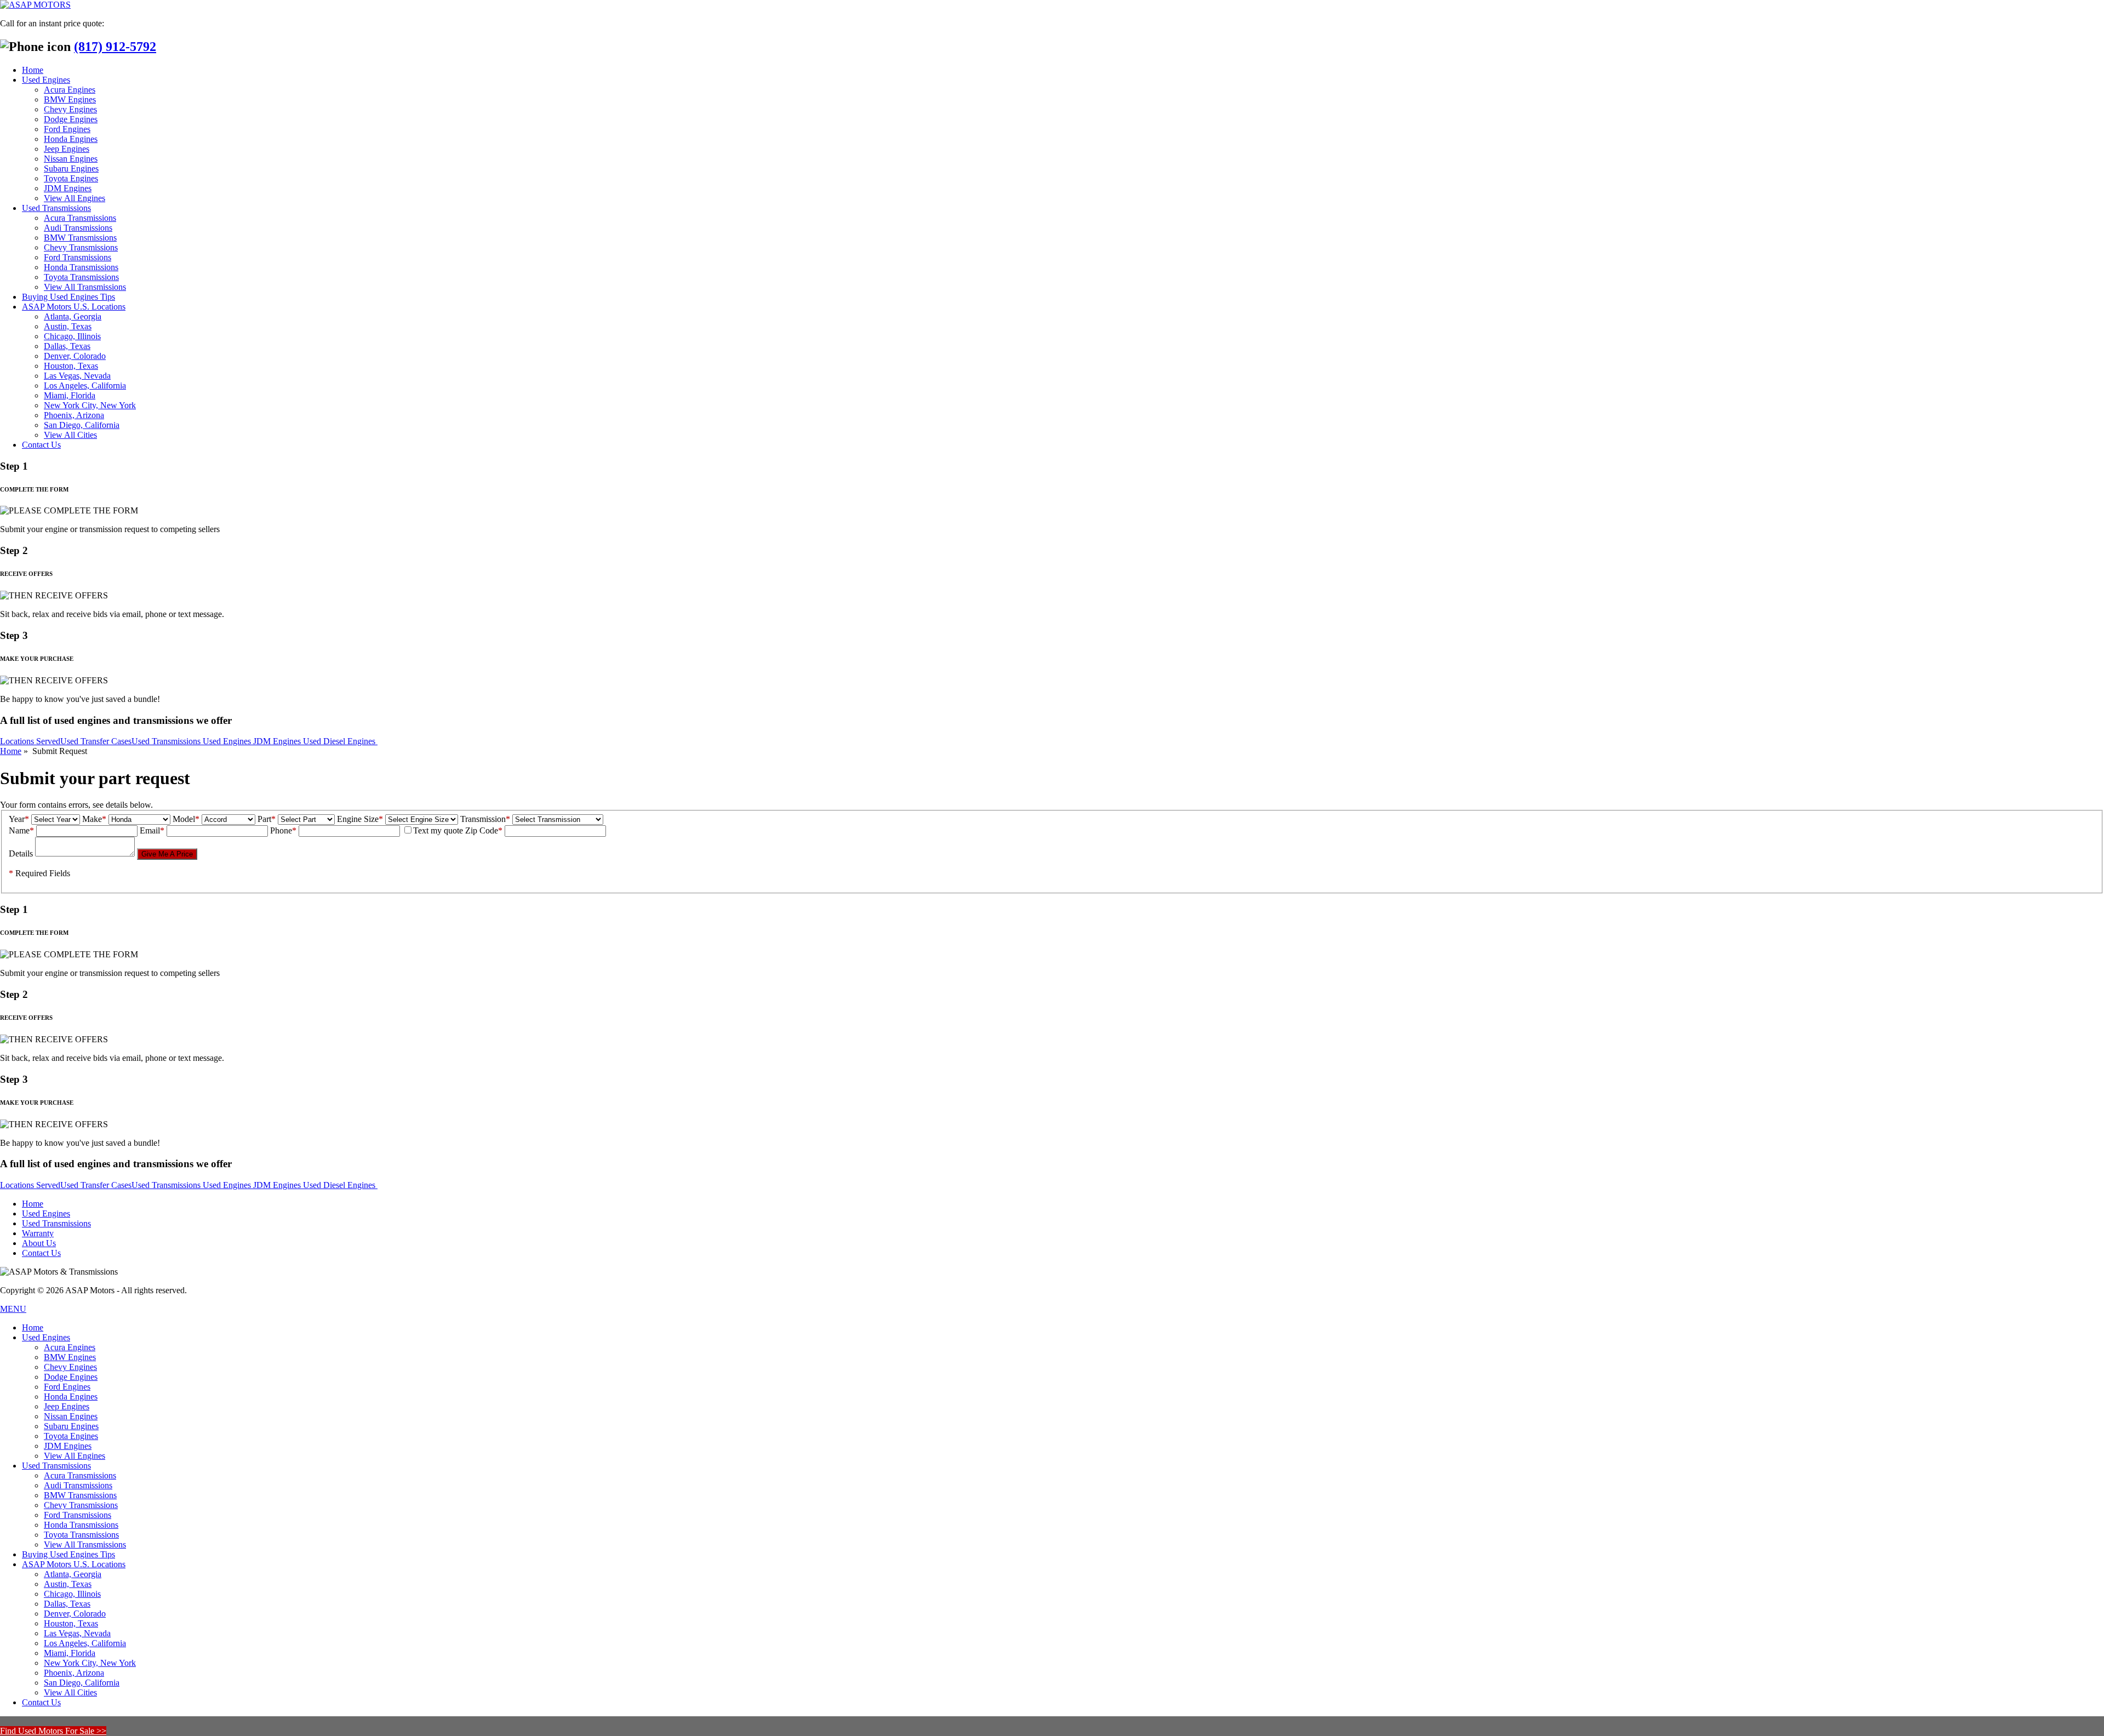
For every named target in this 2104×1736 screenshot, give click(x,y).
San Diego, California (82, 425)
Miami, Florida (70, 395)
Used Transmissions (56, 208)
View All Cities (70, 435)
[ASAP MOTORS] (35, 5)
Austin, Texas (68, 326)
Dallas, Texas (67, 346)
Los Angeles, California (85, 386)
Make (94, 819)
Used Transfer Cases (96, 741)
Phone (283, 830)
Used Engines (46, 80)
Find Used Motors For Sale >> (53, 1731)
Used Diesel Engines (340, 741)
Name (21, 830)
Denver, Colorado (75, 356)
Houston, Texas (71, 366)
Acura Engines (70, 90)
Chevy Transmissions (81, 247)
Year (19, 819)
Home (33, 70)
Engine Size (360, 819)
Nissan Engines (71, 159)
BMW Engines (70, 99)
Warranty (38, 1233)
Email (152, 830)
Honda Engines (71, 139)
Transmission (485, 819)
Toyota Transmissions (81, 277)
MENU (13, 1309)
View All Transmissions (85, 287)
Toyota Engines (71, 178)
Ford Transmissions (78, 257)
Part (267, 819)
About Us (39, 1243)
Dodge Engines (71, 119)
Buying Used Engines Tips (68, 297)
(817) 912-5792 (115, 47)
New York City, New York (90, 405)
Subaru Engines (71, 169)
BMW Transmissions (80, 238)
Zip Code (484, 830)
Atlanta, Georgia (73, 316)
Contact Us (41, 445)
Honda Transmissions (81, 267)
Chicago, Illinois (72, 336)
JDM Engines (68, 188)
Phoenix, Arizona (74, 415)
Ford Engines (67, 129)
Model (186, 819)
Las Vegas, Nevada (77, 376)
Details (21, 853)
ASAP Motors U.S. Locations (74, 307)
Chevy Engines (70, 109)
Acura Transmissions (80, 218)
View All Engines (75, 198)
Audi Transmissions (78, 228)
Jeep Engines (67, 149)
